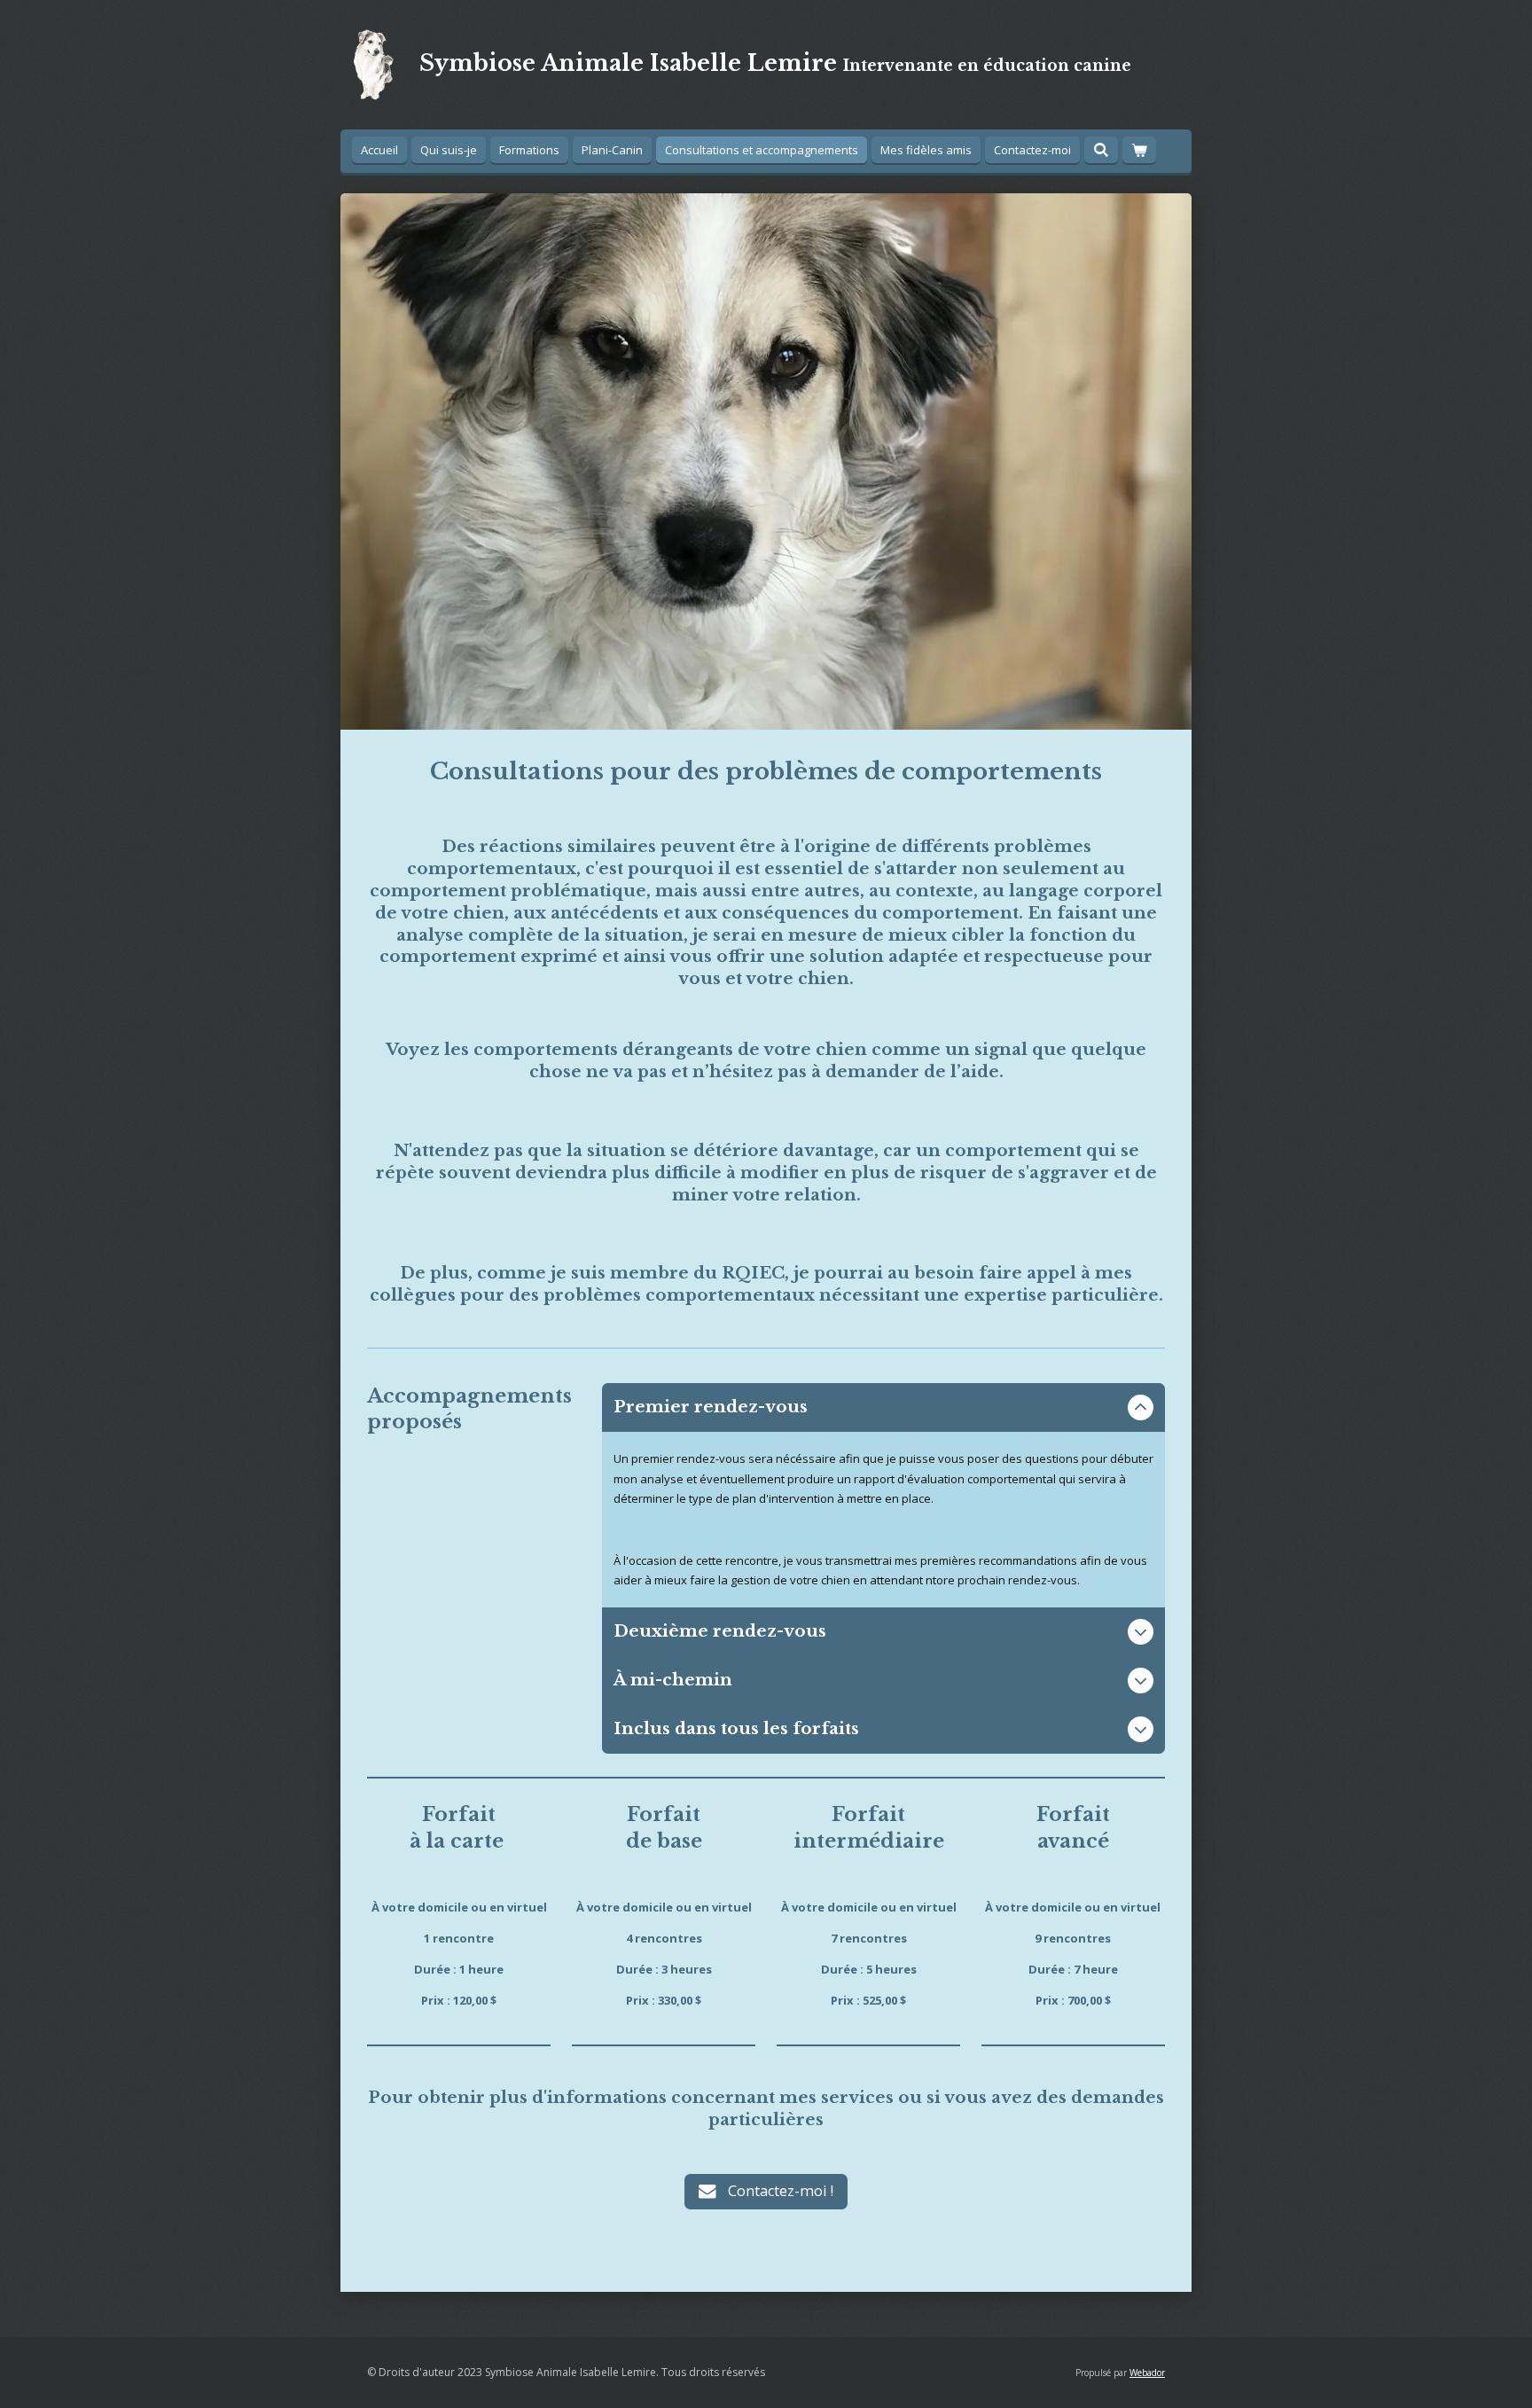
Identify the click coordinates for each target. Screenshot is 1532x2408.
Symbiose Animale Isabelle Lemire (775, 63)
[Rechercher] (1101, 150)
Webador (1147, 2373)
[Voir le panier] (1139, 150)
